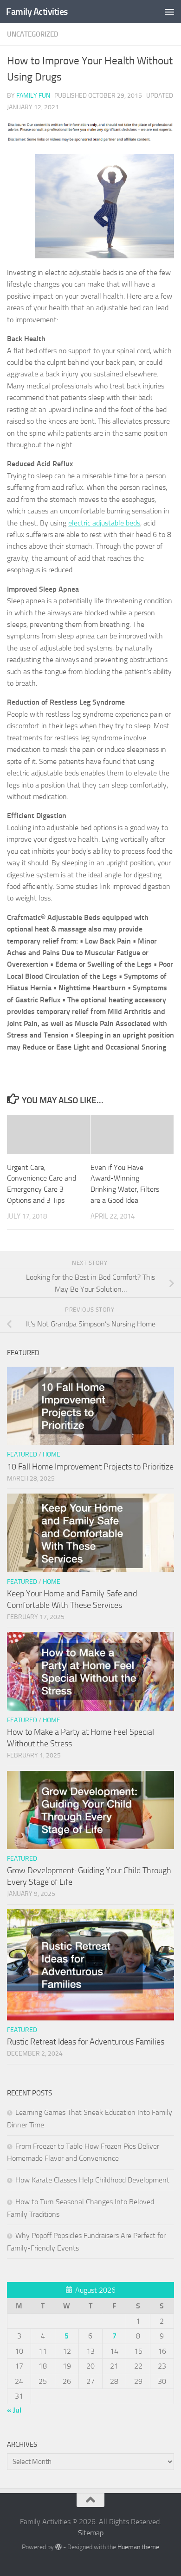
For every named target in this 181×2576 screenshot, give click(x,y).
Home (52, 1454)
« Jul (14, 2410)
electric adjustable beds (104, 523)
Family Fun (33, 96)
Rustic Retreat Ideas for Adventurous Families (86, 2042)
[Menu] (169, 12)
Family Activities (37, 12)
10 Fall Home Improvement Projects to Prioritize (90, 1467)
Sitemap (91, 2533)
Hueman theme (138, 2547)
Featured (22, 1454)
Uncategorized (33, 34)
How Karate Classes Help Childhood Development (92, 2180)
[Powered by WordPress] (58, 2547)
